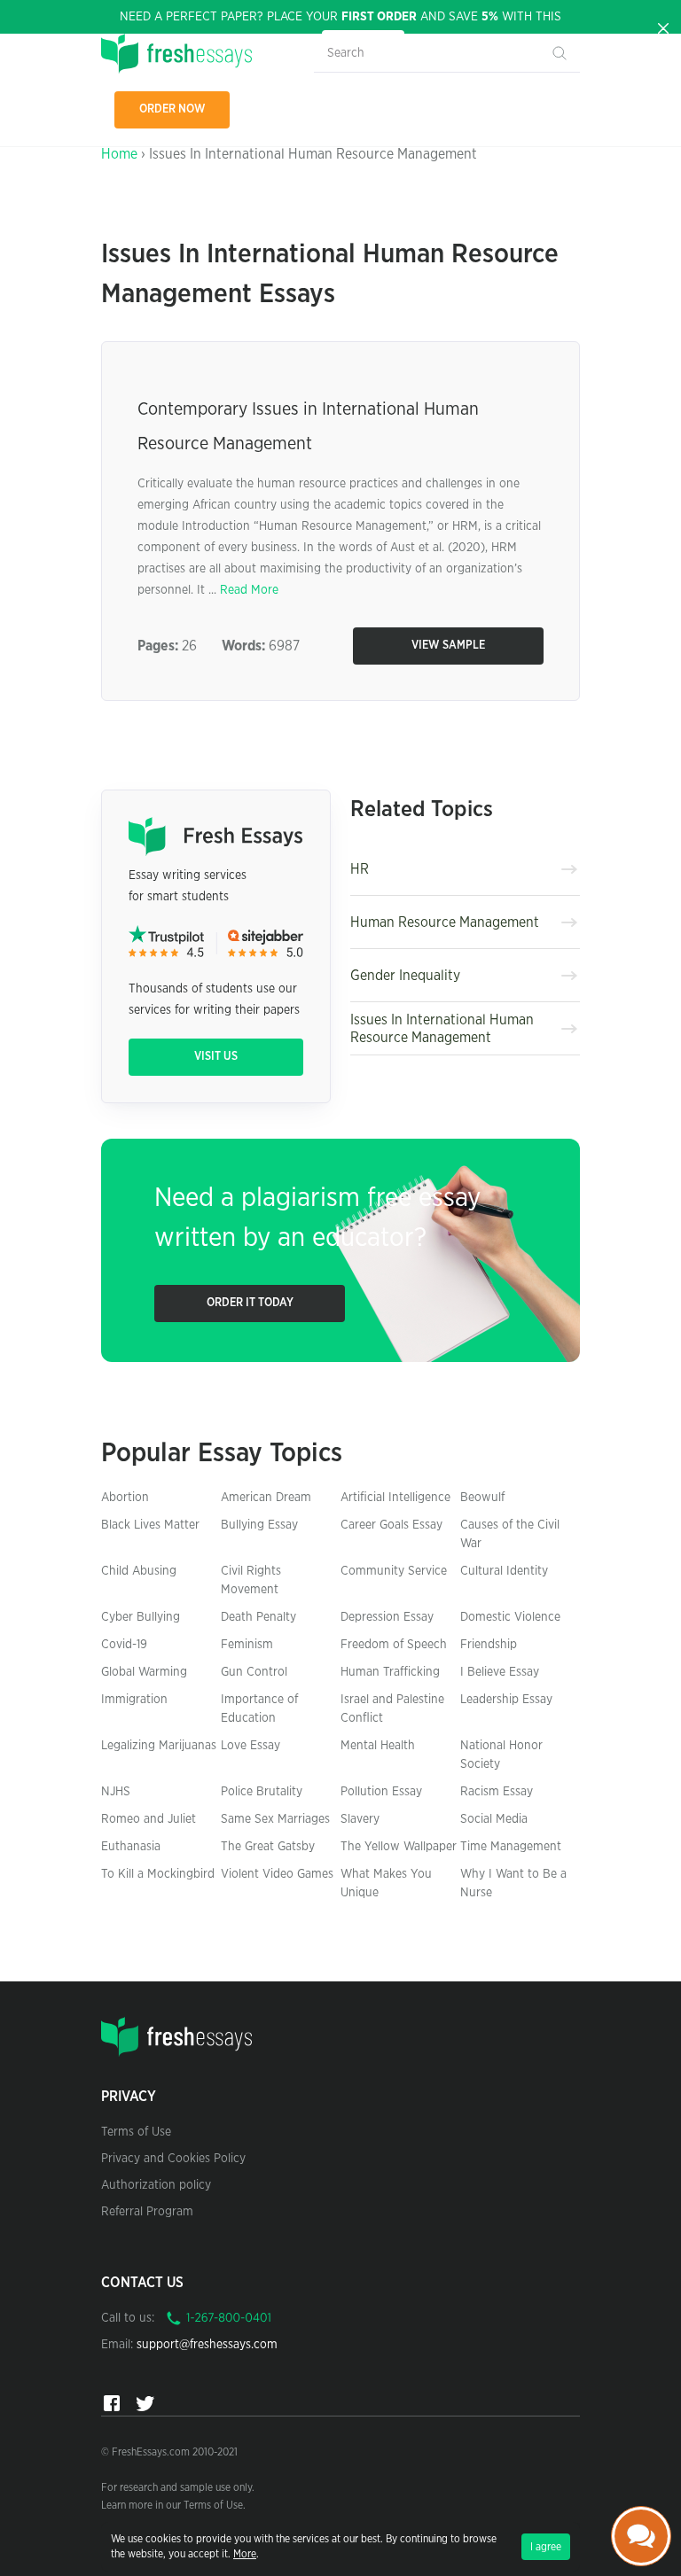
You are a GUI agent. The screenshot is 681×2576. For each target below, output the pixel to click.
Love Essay (250, 1746)
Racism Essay (497, 1792)
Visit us (216, 1057)
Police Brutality (262, 1792)
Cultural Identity (504, 1571)
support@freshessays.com (207, 2345)
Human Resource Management (445, 922)
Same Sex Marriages (275, 1819)
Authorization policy (156, 2185)
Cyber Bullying (141, 1617)
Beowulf (482, 1498)
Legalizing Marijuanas (159, 1746)
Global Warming (144, 1672)
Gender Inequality (405, 976)
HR (360, 869)
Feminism (247, 1645)
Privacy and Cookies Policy (173, 2159)
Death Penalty (258, 1617)
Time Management (511, 1847)
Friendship (489, 1645)
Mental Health (378, 1746)
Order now (172, 109)
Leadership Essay (506, 1700)
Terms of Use (136, 2132)
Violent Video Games (277, 1874)
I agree (546, 2547)
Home (119, 154)
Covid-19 (124, 1645)
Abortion (125, 1498)
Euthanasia (131, 1847)
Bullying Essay (259, 1525)
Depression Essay (387, 1617)
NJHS (116, 1792)
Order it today (250, 1303)
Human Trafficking (390, 1672)
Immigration (134, 1700)
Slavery (360, 1819)
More (245, 2554)
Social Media (494, 1819)
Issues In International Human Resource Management (442, 1029)
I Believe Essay (500, 1672)
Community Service (394, 1571)
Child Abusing (139, 1571)
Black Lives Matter (150, 1525)
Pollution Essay (381, 1792)
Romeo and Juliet (149, 1819)
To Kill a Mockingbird (158, 1874)
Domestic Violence (510, 1617)
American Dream (266, 1498)
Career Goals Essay (391, 1525)
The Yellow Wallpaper (399, 1847)
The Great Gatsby (268, 1847)
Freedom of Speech (394, 1645)
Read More (249, 590)
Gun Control (254, 1672)
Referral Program (147, 2212)
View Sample (448, 646)
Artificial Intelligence (395, 1498)
